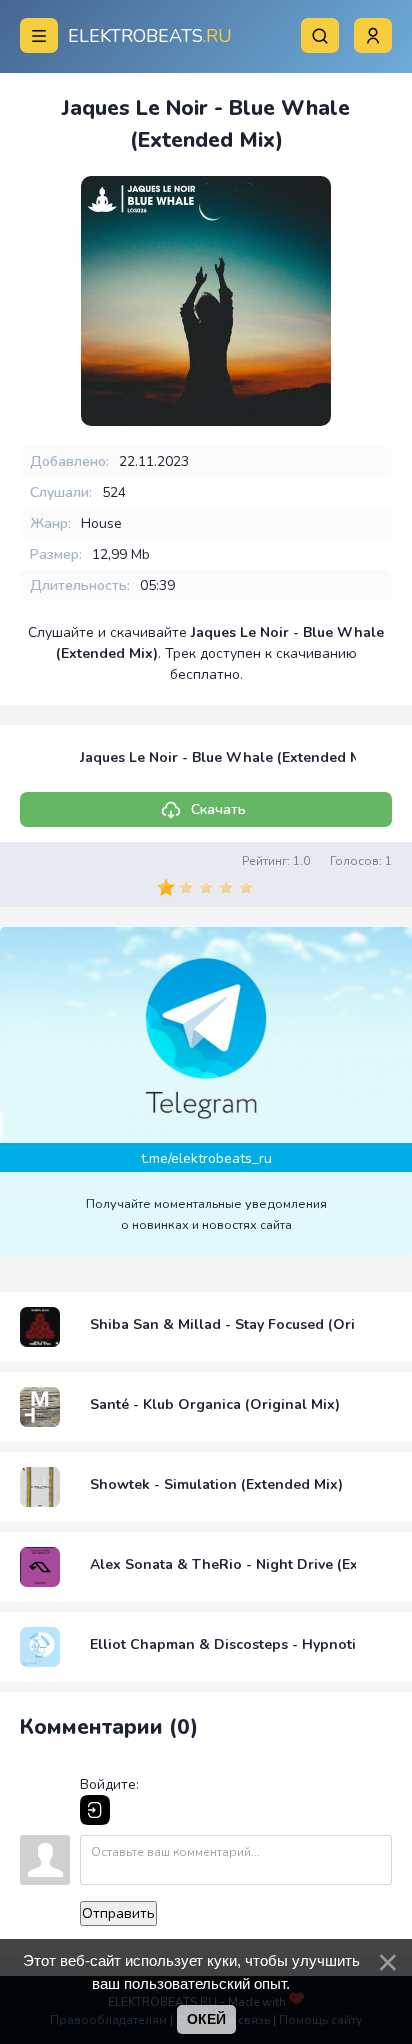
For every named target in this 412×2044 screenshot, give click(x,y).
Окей (206, 2019)
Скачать (218, 809)
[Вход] (95, 1810)
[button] (373, 35)
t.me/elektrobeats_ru (206, 1158)
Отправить (118, 1913)
